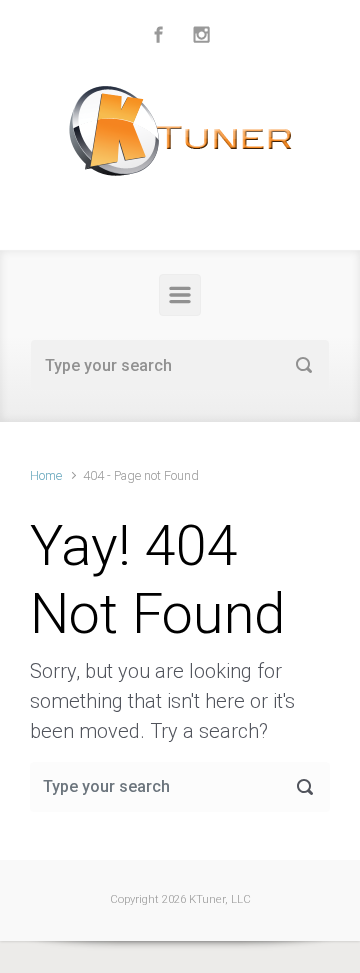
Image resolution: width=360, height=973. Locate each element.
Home (46, 475)
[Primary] (180, 295)
